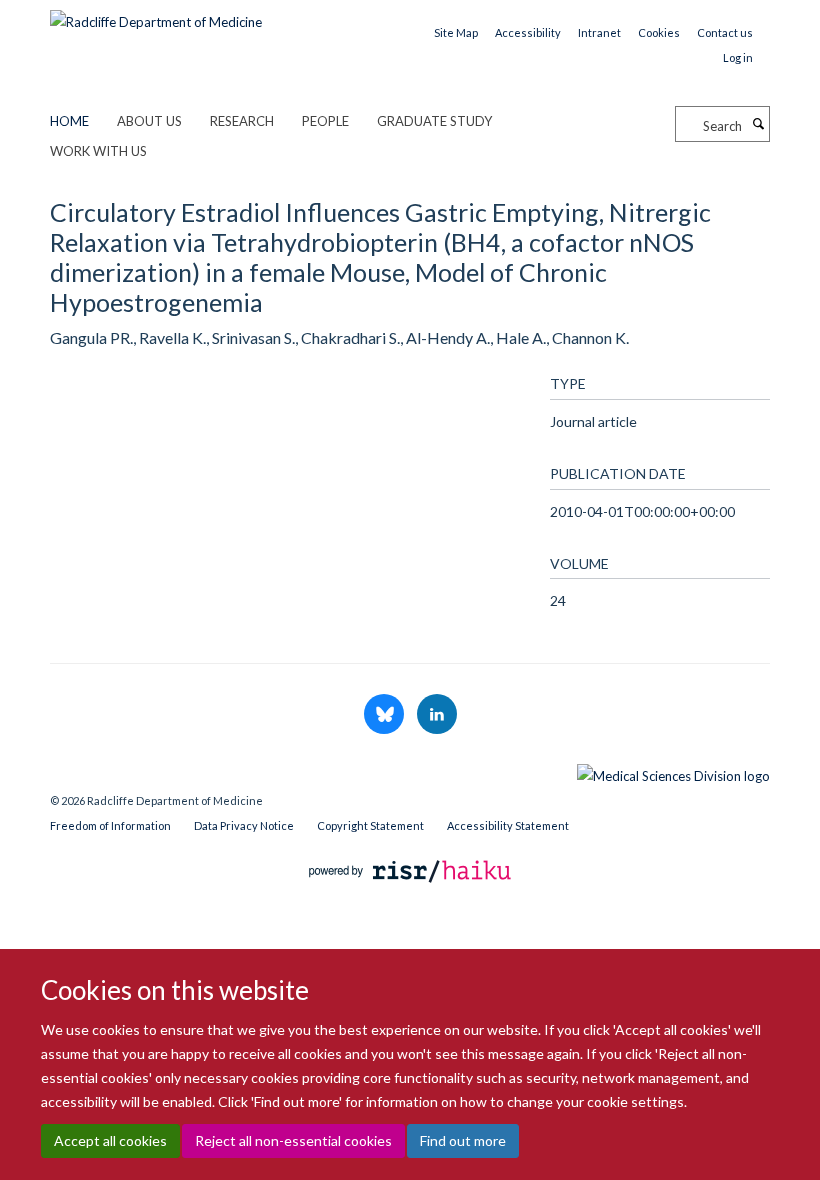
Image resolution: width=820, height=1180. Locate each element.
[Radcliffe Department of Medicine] (156, 15)
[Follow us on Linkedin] (437, 715)
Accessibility (528, 32)
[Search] (758, 124)
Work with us (98, 151)
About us (149, 121)
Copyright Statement (370, 825)
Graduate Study (434, 121)
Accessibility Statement (508, 825)
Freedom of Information (110, 825)
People (325, 121)
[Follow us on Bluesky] (385, 715)
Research (242, 121)
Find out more (463, 1140)
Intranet (599, 32)
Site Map (456, 32)
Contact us (725, 32)
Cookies (659, 32)
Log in (738, 57)
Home (69, 121)
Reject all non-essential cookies (293, 1140)
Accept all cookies (110, 1140)
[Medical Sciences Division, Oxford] (410, 771)
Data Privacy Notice (244, 825)
